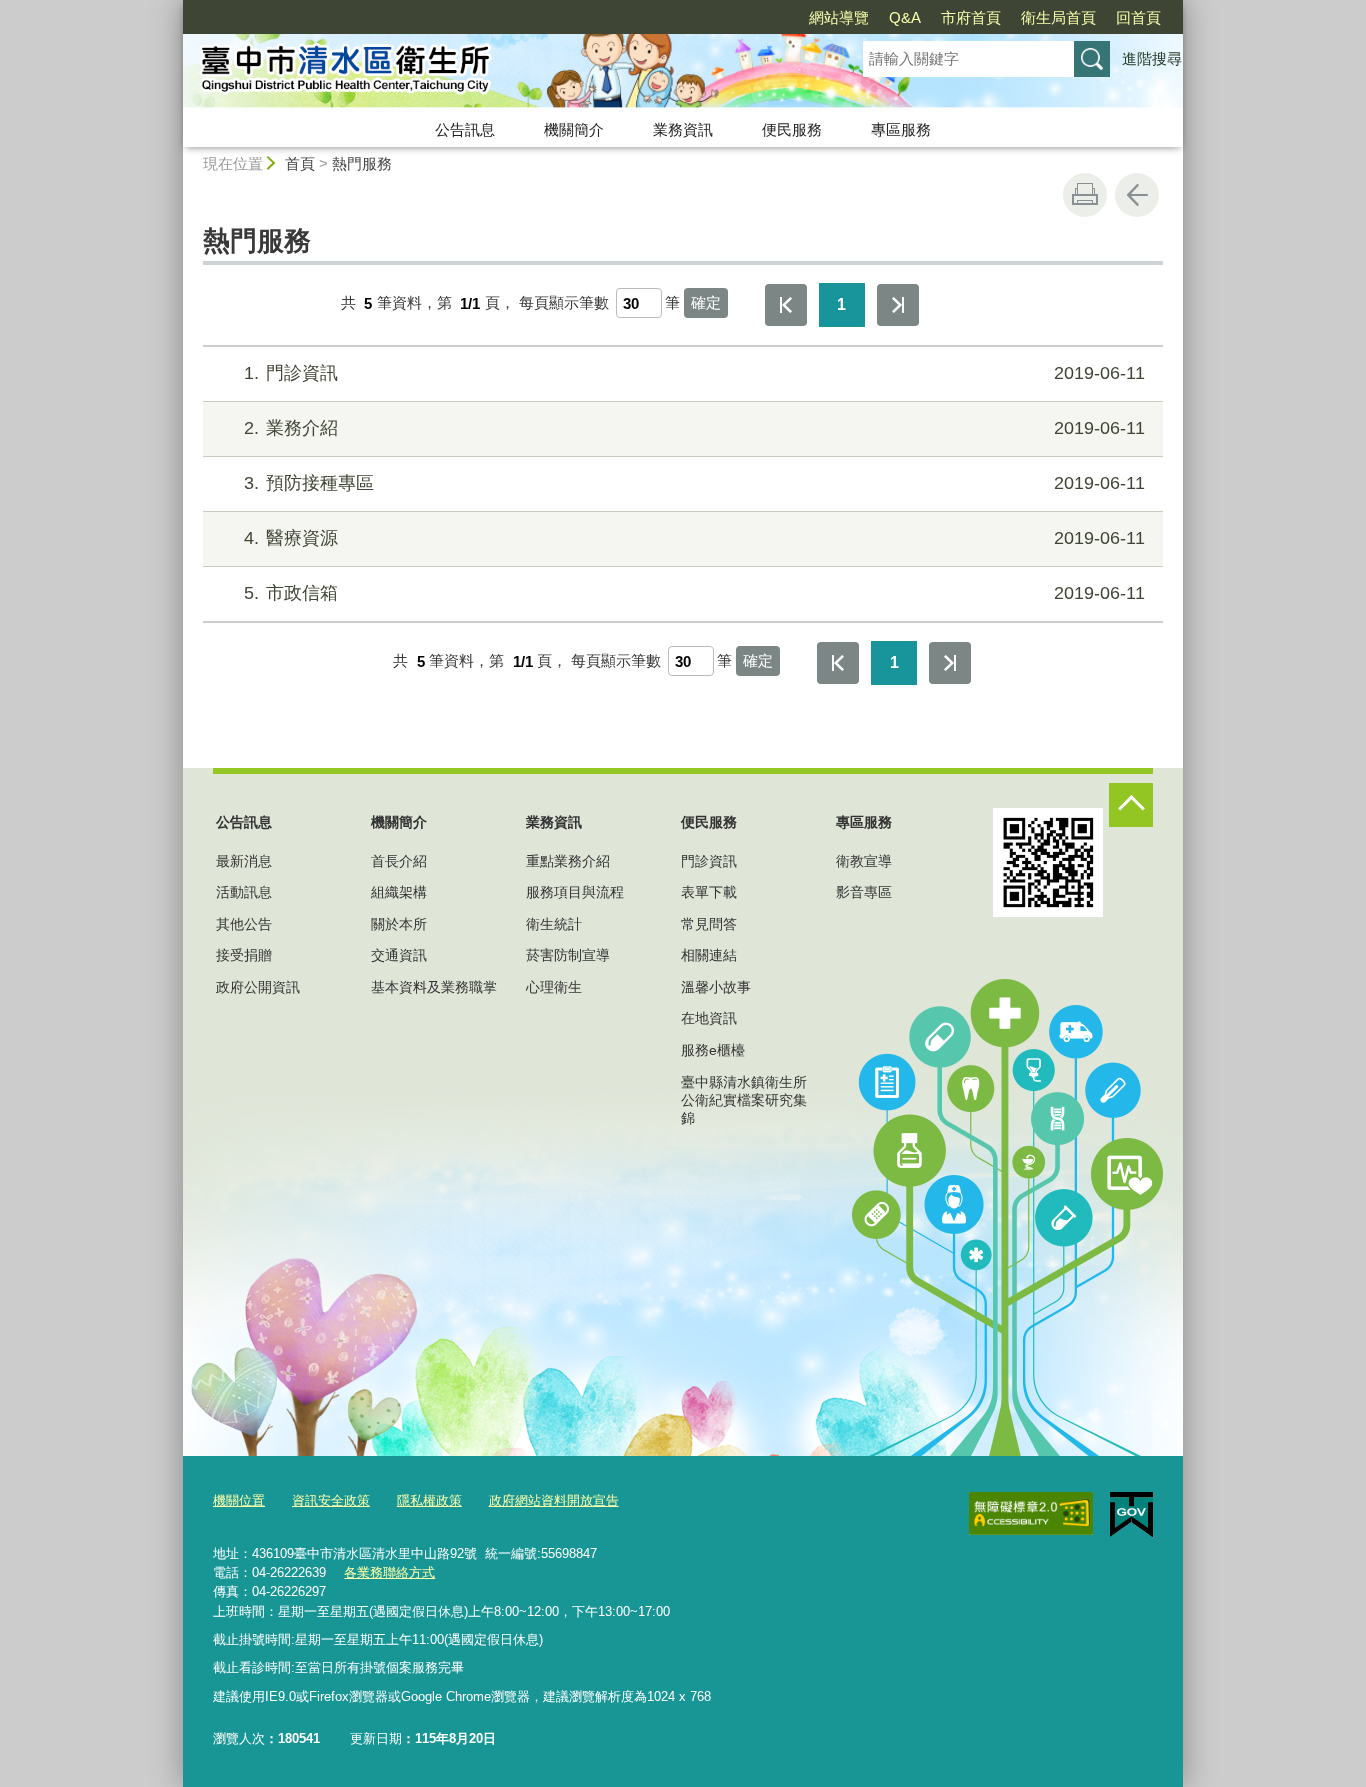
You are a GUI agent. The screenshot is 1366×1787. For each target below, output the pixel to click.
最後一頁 (898, 305)
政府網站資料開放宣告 (554, 1500)
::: (174, 8)
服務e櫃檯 (713, 1050)
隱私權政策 (429, 1500)
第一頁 (786, 305)
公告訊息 (465, 129)
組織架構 (399, 892)
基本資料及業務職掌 (434, 987)
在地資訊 (709, 1018)
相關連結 (709, 955)
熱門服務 (362, 163)
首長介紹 (399, 861)
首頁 (300, 163)
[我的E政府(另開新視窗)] (1131, 1515)
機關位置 (239, 1500)
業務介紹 (694, 428)
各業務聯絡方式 (389, 1572)
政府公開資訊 (258, 987)
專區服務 (901, 129)
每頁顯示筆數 (564, 303)
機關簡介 (574, 129)
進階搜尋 (1152, 58)
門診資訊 (694, 373)
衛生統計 (554, 924)
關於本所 (399, 924)
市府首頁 (971, 17)
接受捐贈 (244, 955)
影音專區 (864, 892)
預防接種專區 (694, 483)
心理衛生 (554, 987)
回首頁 (1138, 17)
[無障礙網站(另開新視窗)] (1031, 1514)
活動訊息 (244, 892)
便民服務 (792, 129)
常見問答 (709, 924)
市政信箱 (694, 593)
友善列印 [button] (1085, 195)
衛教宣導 (864, 861)
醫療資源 (694, 538)
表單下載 (709, 892)
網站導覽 (839, 17)
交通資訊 (399, 955)
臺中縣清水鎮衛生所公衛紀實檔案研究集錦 (744, 1100)
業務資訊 (683, 129)
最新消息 (244, 861)
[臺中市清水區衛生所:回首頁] (499, 73)
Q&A (905, 17)
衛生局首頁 (1058, 17)
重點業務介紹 (568, 861)
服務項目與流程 (575, 892)
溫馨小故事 (716, 987)
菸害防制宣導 (568, 955)
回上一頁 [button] (1137, 195)
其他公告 (244, 924)
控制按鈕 (1131, 805)
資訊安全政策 (331, 1500)
